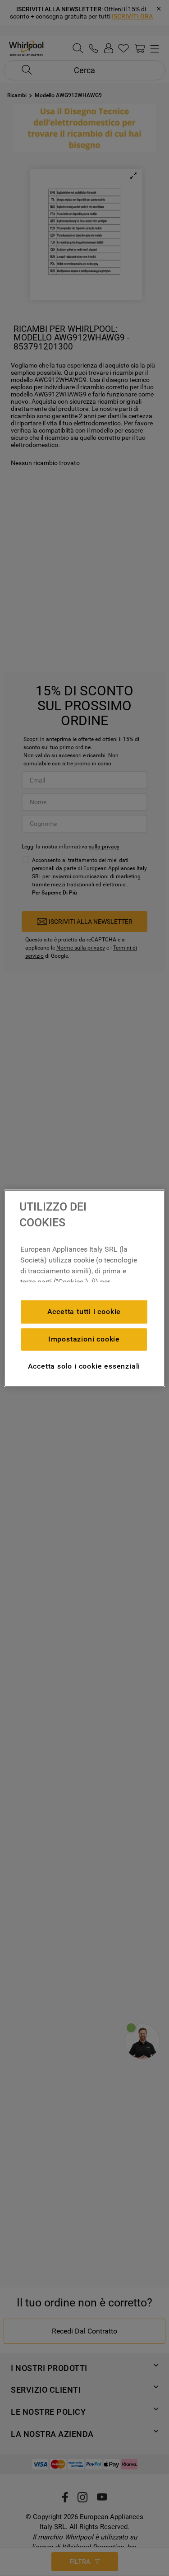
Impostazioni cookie (84, 1339)
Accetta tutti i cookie (84, 1311)
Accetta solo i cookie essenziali (84, 1366)
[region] (84, 1288)
